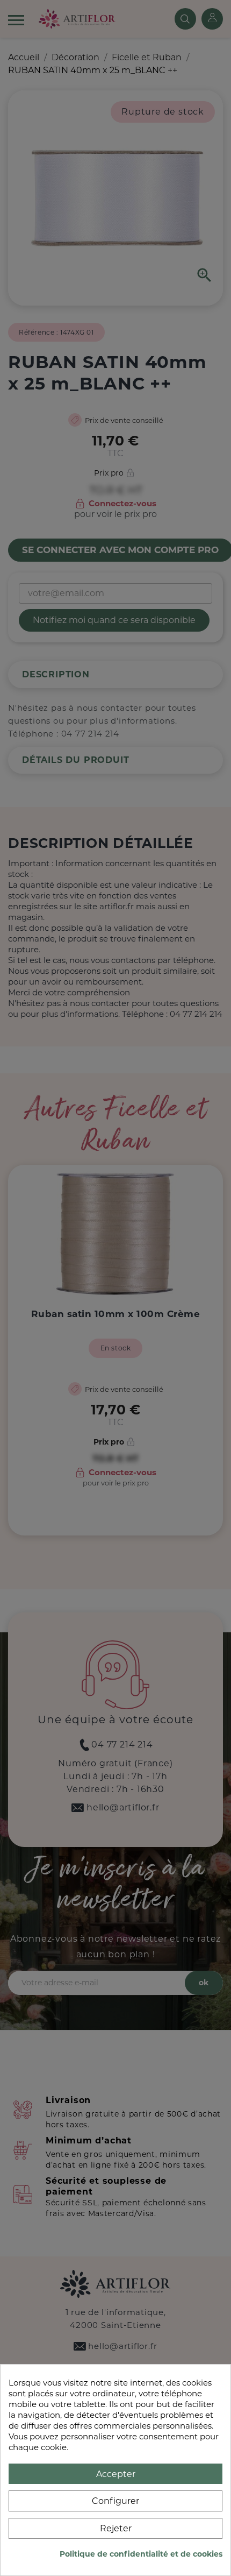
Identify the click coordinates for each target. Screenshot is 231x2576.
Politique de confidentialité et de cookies (141, 2554)
